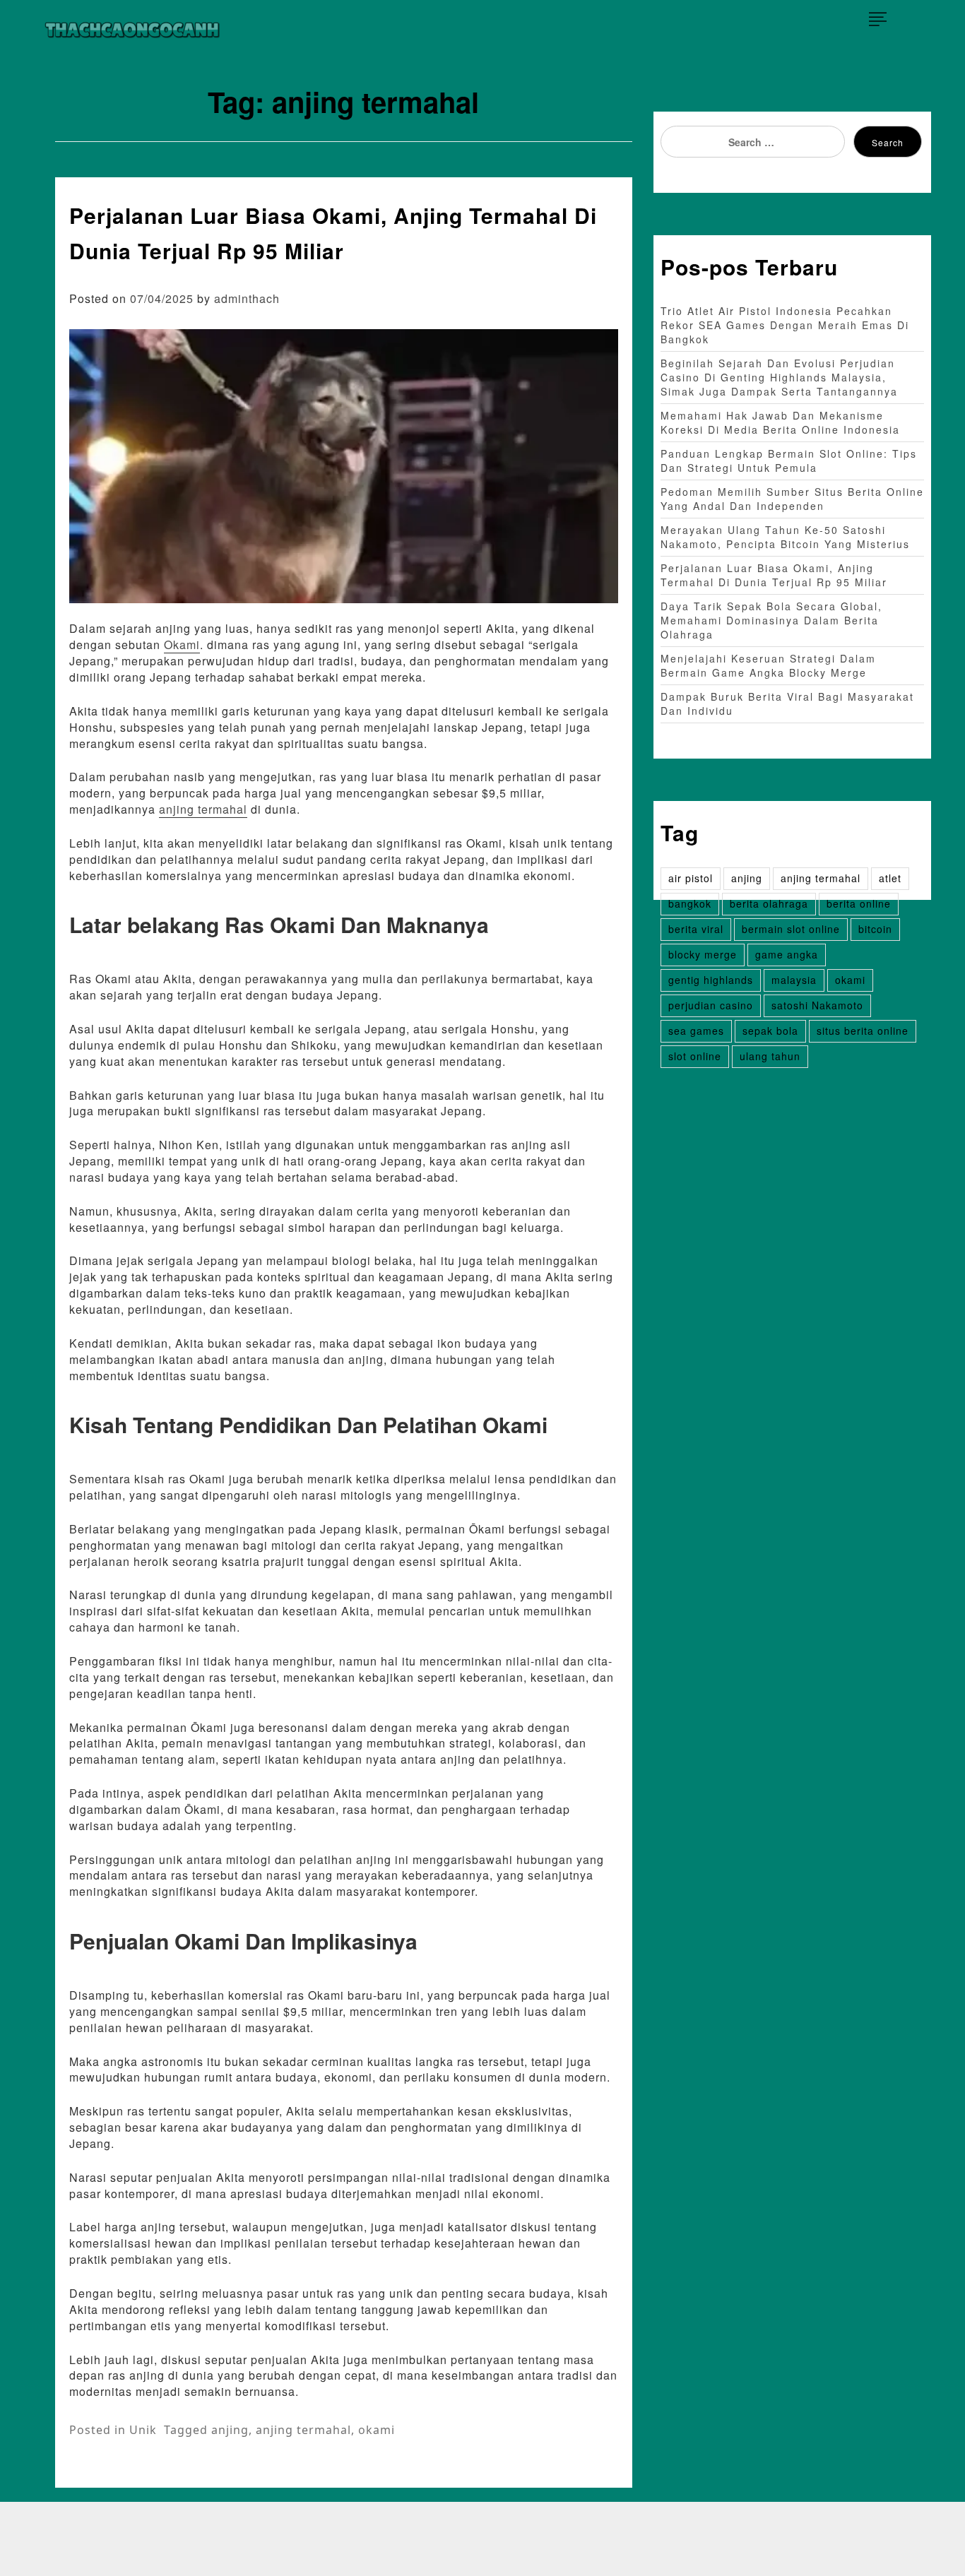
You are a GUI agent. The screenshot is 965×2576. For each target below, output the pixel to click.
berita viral (696, 929)
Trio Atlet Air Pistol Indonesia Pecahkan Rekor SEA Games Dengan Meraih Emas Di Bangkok (785, 325)
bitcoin (875, 929)
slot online (695, 1056)
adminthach (247, 298)
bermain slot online (791, 929)
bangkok (690, 903)
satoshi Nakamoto (817, 1005)
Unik (143, 2430)
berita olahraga (769, 903)
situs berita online (863, 1031)
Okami (182, 645)
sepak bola (770, 1031)
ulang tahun (770, 1056)
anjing (230, 2430)
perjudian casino (711, 1005)
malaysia (794, 980)
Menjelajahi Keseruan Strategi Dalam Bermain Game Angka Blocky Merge (768, 665)
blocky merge (703, 954)
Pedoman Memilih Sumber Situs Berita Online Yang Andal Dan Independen (792, 499)
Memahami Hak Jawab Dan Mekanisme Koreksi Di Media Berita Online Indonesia (780, 422)
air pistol (691, 878)
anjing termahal (203, 809)
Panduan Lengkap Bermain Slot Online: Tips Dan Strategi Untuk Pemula (789, 461)
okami (377, 2430)
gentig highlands (711, 980)
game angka (787, 954)
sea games (696, 1031)
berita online (859, 903)
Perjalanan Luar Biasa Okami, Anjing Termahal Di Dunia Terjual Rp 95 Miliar (774, 575)
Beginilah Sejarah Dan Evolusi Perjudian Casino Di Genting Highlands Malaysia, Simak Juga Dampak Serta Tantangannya (779, 377)
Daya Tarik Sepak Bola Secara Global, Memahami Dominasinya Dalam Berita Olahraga (771, 620)
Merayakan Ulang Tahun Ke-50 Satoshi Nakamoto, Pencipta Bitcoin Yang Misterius (785, 537)
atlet (890, 878)
